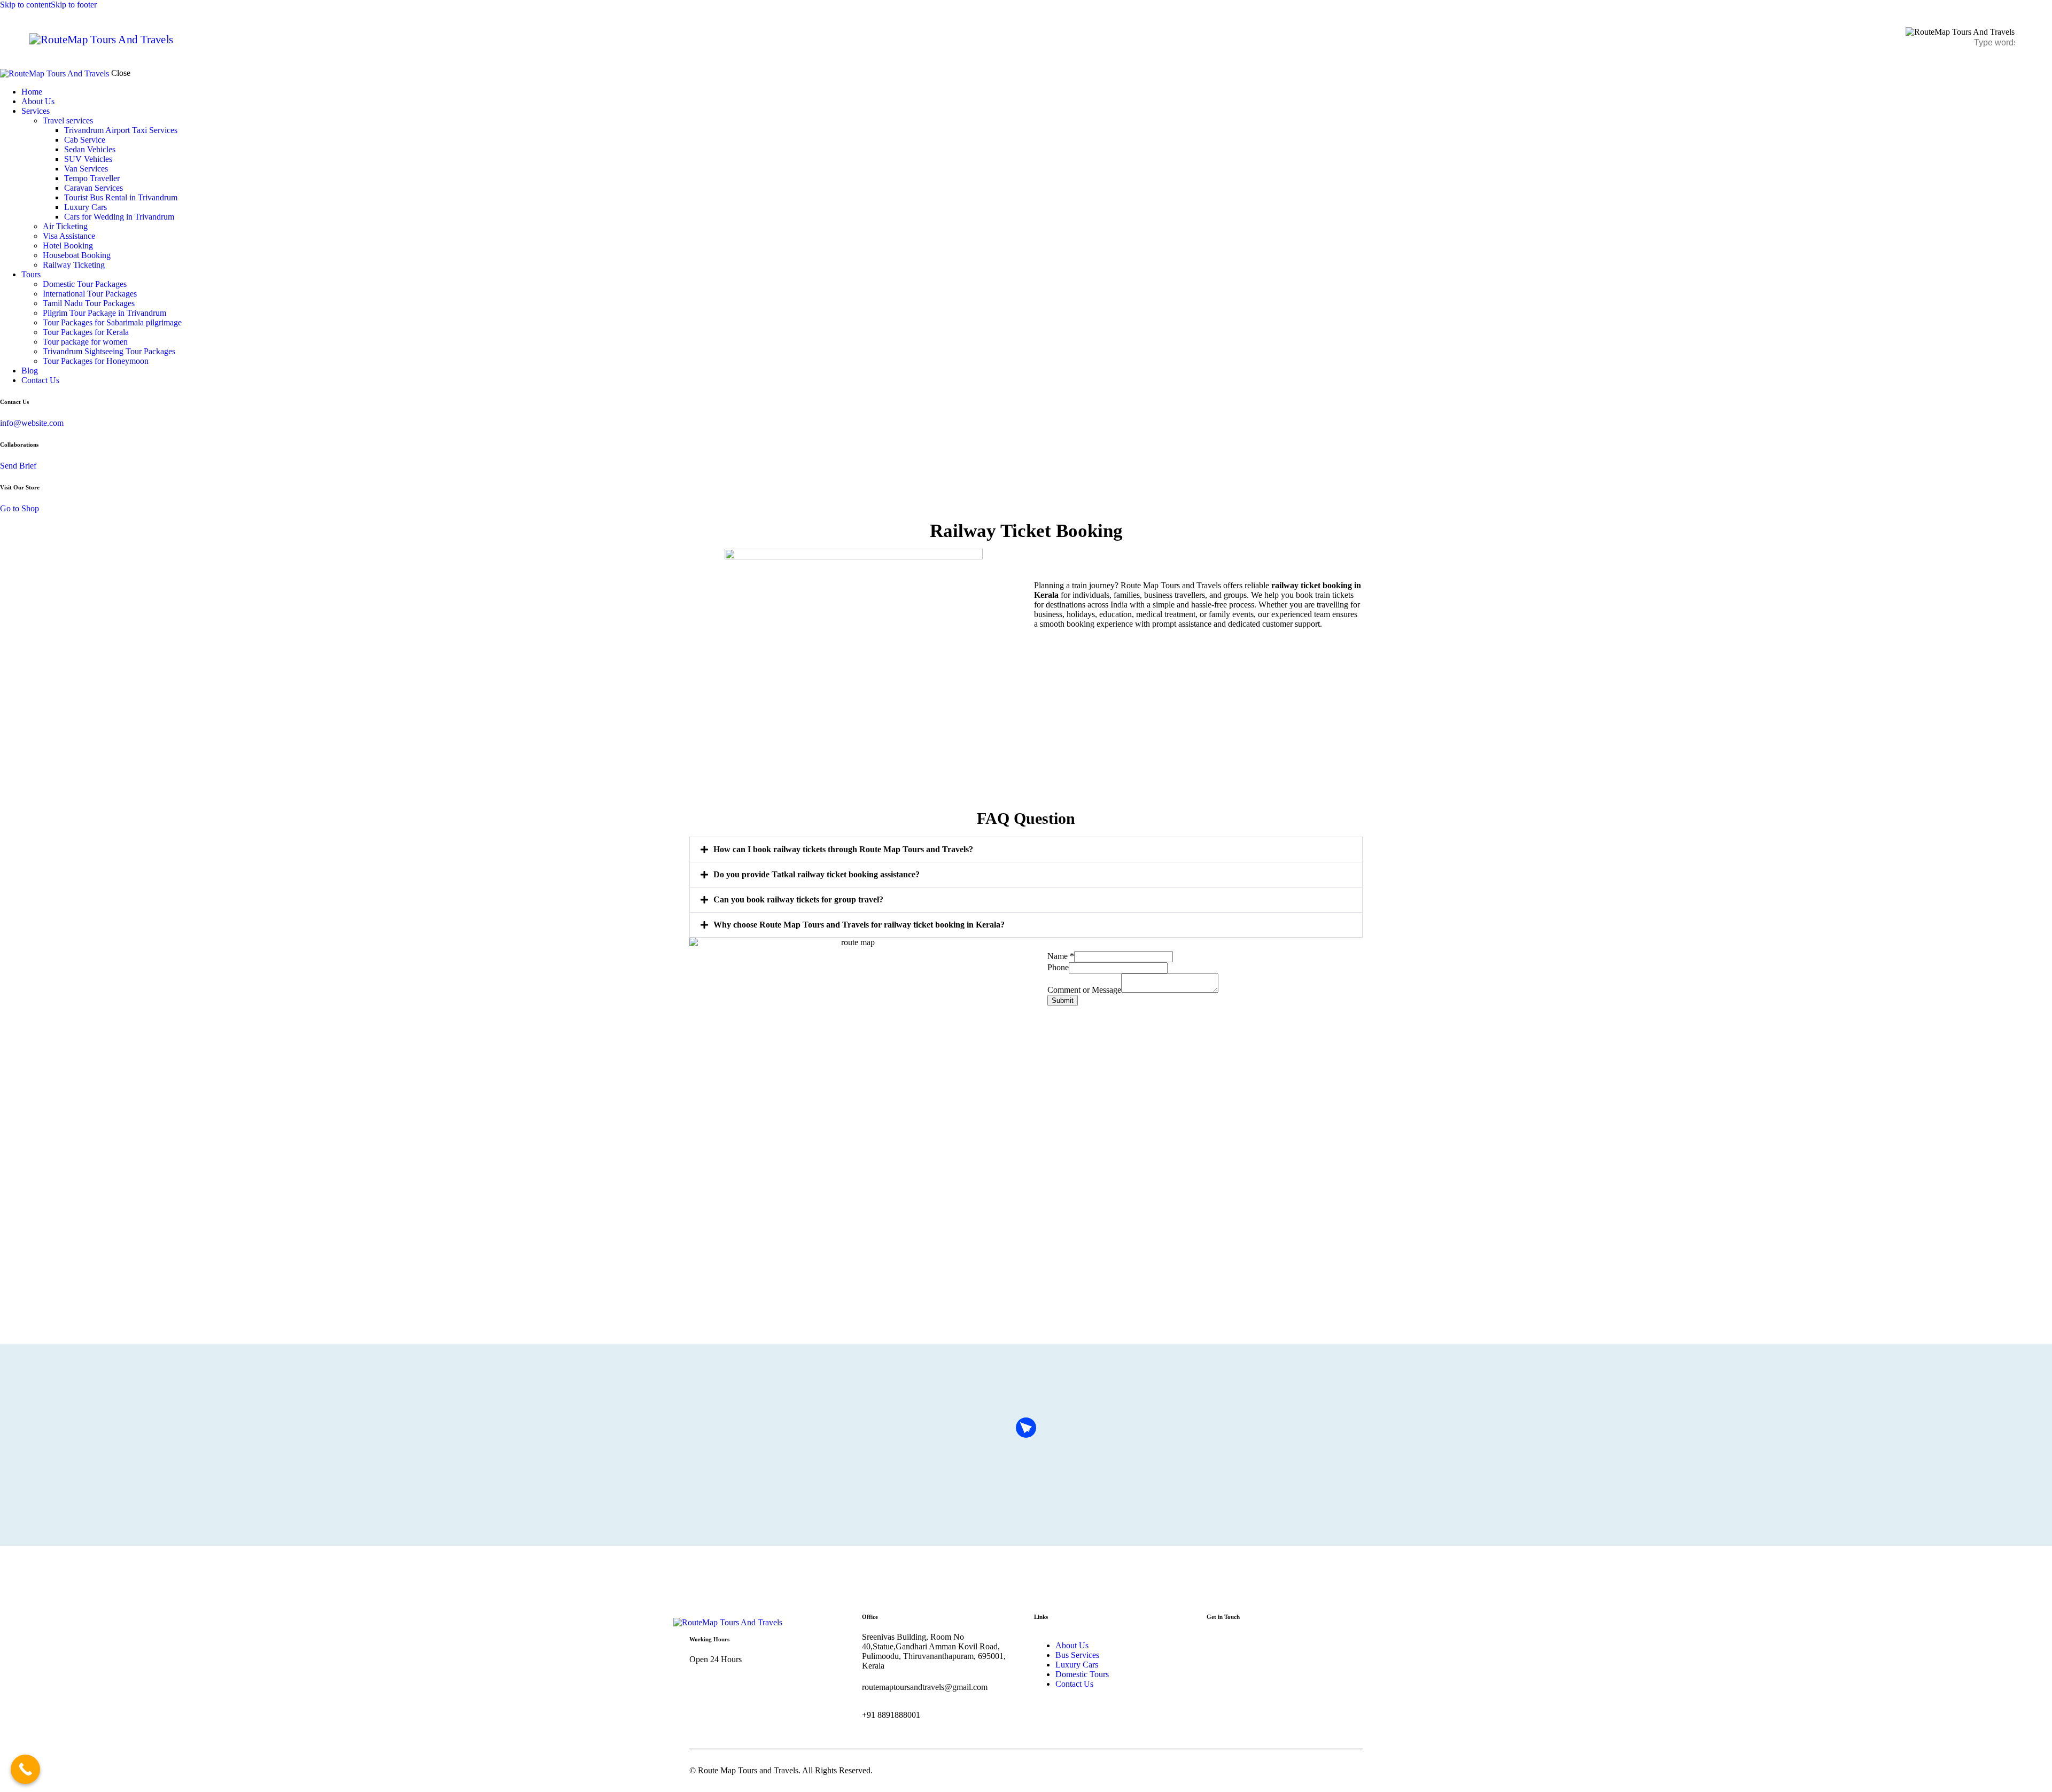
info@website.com (32, 423)
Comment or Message (1084, 990)
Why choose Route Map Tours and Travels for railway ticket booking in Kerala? (859, 925)
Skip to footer (74, 5)
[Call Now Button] (25, 1769)
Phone (1058, 967)
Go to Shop (20, 508)
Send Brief (18, 466)
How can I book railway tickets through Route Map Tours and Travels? (843, 849)
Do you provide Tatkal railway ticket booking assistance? (817, 874)
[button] (1026, 850)
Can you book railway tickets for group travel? (798, 899)
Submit (1063, 1000)
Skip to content (25, 5)
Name (1061, 956)
